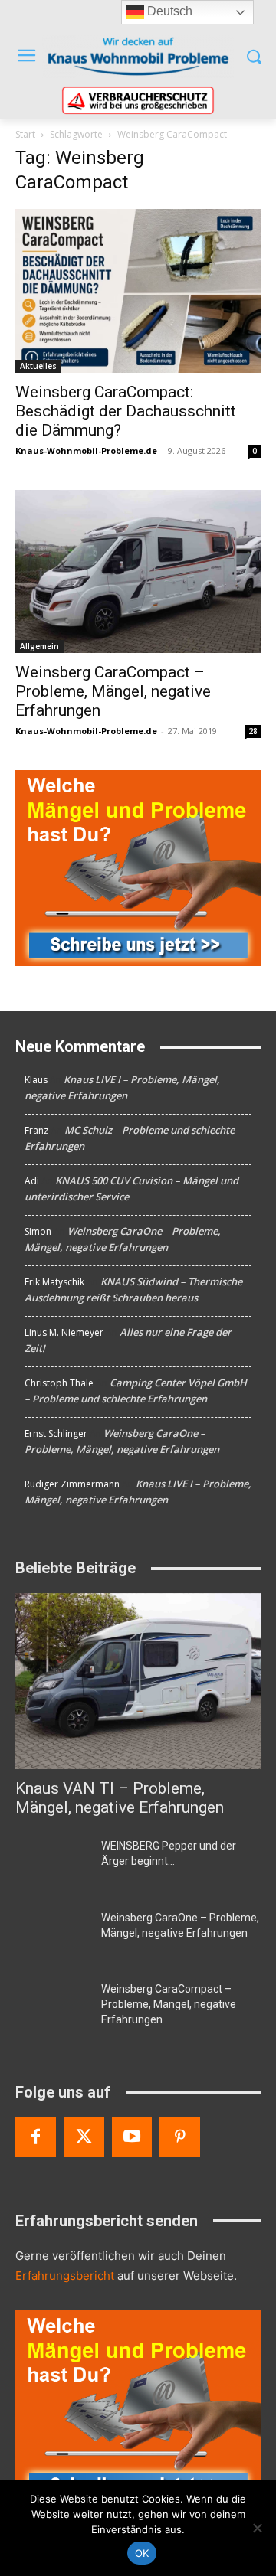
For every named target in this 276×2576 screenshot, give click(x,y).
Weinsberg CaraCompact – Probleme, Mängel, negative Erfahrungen (113, 691)
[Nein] (257, 2528)
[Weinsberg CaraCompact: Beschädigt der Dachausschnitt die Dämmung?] (138, 291)
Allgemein (39, 646)
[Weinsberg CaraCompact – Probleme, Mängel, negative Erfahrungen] (138, 571)
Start (25, 134)
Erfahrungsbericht (65, 2276)
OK (142, 2553)
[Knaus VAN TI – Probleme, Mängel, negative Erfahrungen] (138, 1681)
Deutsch (168, 11)
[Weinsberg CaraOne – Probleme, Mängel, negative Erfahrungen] (52, 1936)
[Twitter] (84, 2137)
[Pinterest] (180, 2137)
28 (253, 731)
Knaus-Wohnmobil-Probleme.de (86, 451)
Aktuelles (38, 366)
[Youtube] (132, 2137)
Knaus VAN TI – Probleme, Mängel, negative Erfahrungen (120, 1798)
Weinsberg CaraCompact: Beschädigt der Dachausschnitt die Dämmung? (126, 411)
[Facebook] (36, 2137)
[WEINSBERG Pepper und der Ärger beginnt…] (52, 1864)
